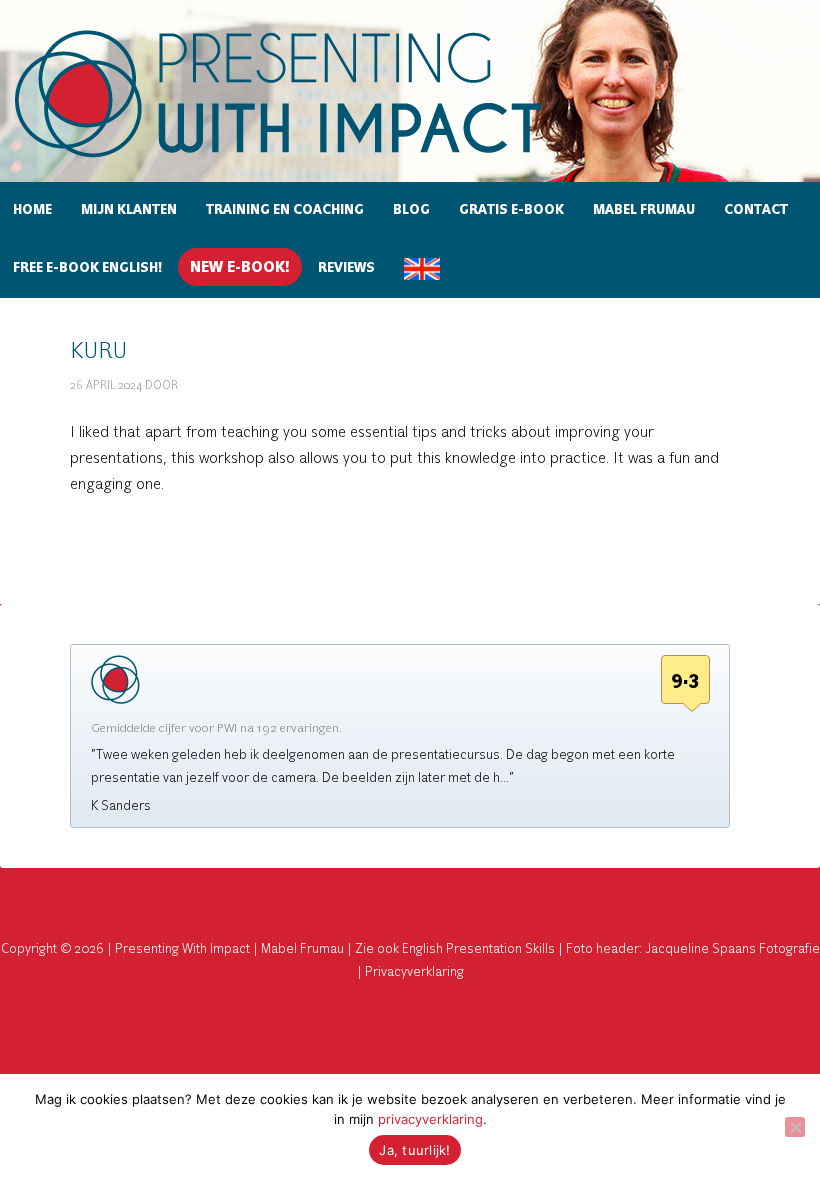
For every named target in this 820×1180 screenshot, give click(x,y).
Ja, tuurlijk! (414, 1150)
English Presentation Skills (478, 949)
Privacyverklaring (414, 972)
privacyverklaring (430, 1119)
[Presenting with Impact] (313, 160)
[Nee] (795, 1127)
